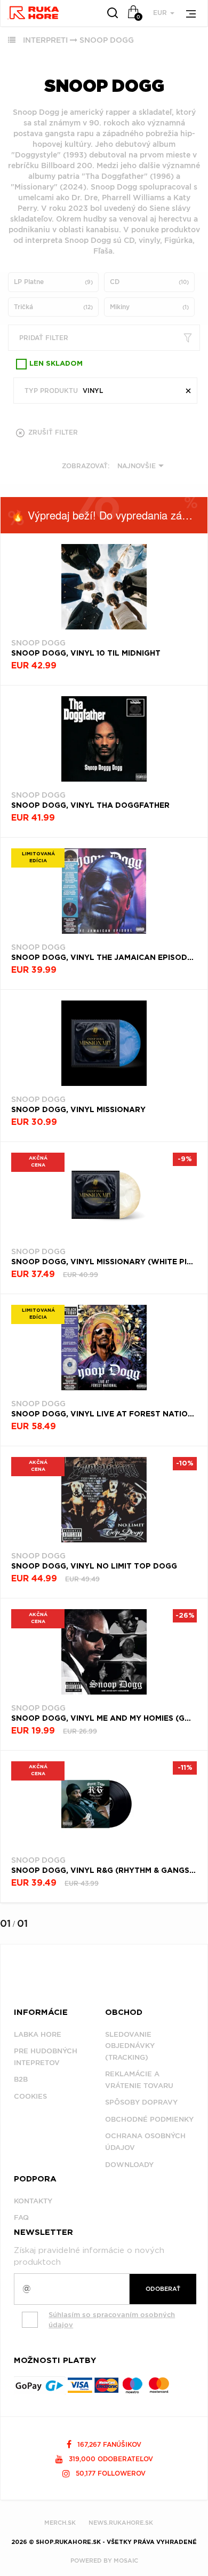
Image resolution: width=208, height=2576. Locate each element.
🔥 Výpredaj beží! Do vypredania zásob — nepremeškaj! (109, 515)
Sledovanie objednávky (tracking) (130, 2046)
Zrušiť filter (52, 432)
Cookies (30, 2096)
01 (5, 1923)
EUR (161, 13)
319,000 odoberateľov (110, 2459)
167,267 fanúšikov (108, 2444)
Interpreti (45, 40)
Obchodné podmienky (149, 2119)
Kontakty (33, 2201)
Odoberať (163, 2289)
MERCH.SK (60, 2523)
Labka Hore (38, 2034)
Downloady (129, 2165)
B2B (21, 2079)
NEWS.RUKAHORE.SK (121, 2523)
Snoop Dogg (107, 40)
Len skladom (56, 364)
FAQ (21, 2217)
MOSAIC (126, 2561)
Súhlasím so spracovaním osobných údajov (112, 2320)
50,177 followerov (110, 2473)
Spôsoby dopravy (141, 2102)
